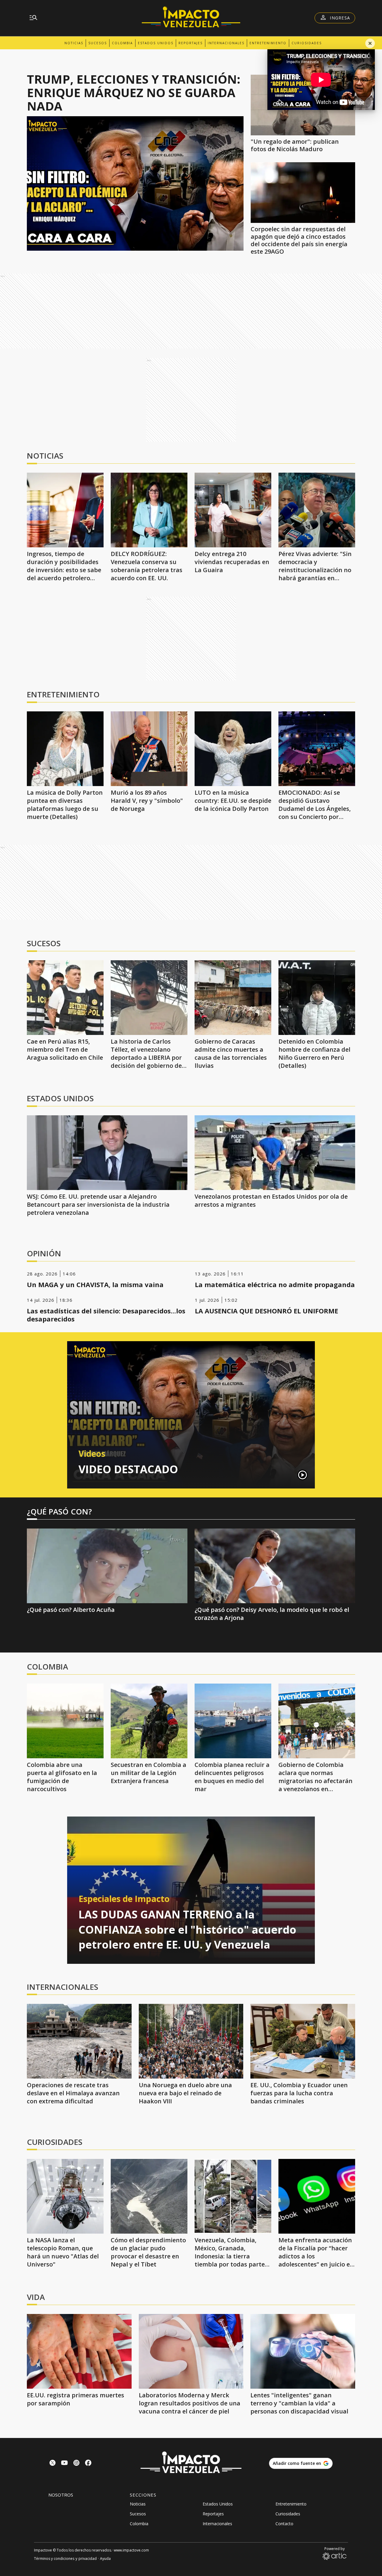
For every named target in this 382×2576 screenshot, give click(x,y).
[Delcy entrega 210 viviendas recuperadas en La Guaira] (233, 510)
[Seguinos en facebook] (88, 2464)
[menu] (33, 18)
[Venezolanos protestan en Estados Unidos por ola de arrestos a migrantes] (275, 1153)
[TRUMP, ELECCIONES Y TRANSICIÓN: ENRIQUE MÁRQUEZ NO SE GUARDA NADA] (135, 183)
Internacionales (226, 43)
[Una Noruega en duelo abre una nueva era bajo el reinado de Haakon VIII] (191, 2041)
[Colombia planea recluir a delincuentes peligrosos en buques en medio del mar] (233, 1721)
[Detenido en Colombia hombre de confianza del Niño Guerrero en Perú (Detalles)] (317, 998)
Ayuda (105, 2559)
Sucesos (98, 43)
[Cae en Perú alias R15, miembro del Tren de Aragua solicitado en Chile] (65, 998)
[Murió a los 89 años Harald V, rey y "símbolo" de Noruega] (149, 749)
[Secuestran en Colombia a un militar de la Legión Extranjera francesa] (149, 1721)
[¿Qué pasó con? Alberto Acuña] (107, 1566)
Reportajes (191, 43)
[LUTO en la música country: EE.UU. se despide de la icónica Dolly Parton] (233, 749)
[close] (370, 43)
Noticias (74, 43)
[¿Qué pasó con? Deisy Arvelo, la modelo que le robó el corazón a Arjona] (275, 1566)
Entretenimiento (268, 43)
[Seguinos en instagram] (76, 2464)
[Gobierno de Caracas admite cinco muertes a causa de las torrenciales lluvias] (233, 998)
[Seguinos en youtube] (64, 2464)
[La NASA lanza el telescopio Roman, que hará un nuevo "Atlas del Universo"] (65, 2196)
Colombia (122, 43)
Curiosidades (307, 43)
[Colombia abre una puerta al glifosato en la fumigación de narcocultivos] (65, 1721)
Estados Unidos (156, 43)
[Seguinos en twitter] (53, 2464)
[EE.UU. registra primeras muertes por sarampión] (79, 2351)
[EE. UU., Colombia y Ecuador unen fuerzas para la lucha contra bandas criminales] (303, 2041)
